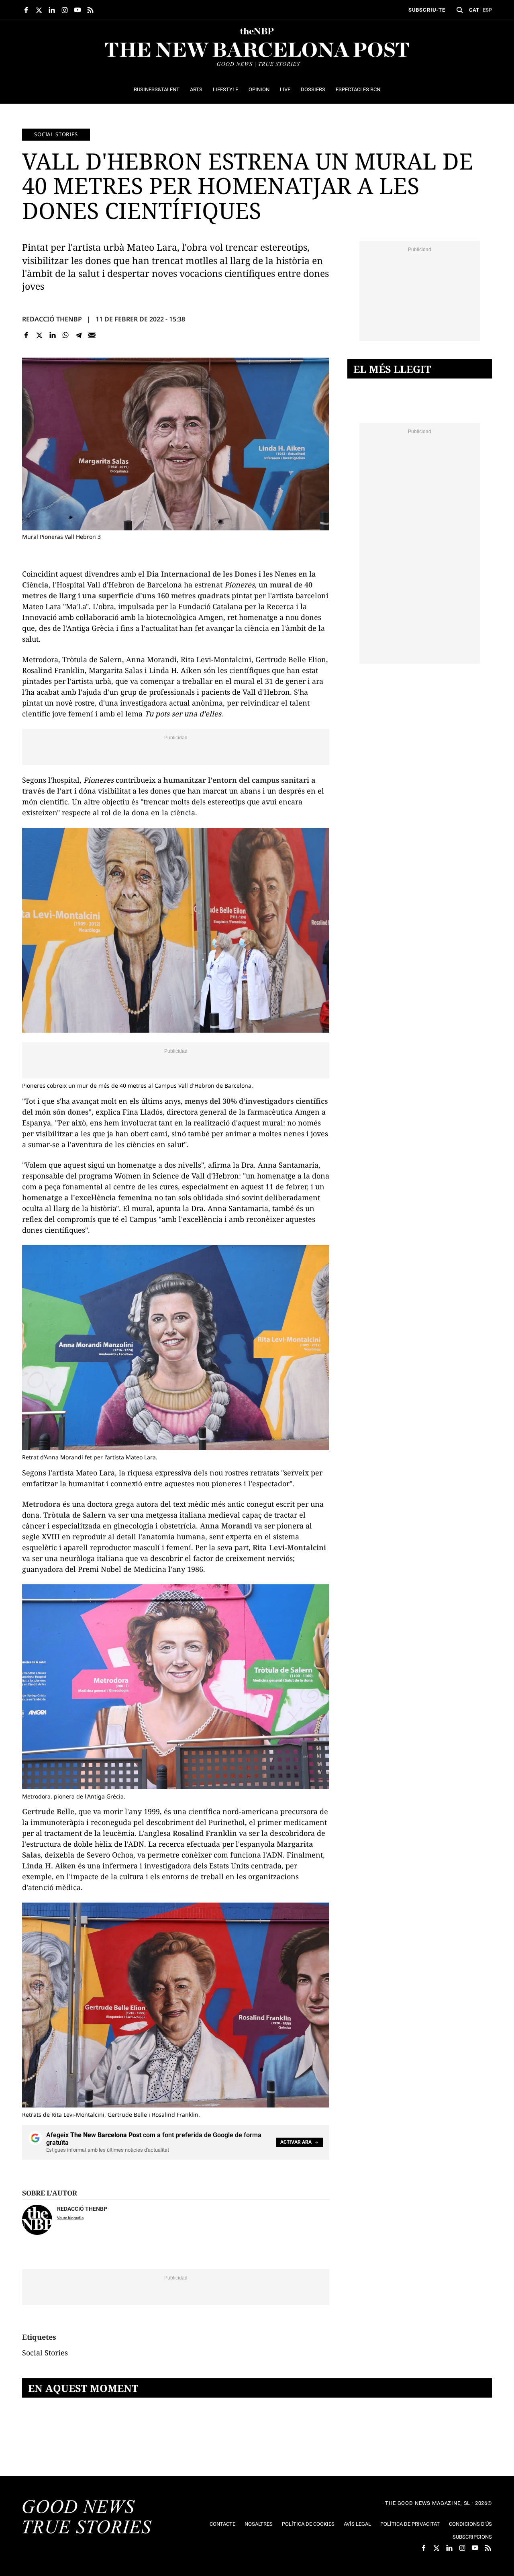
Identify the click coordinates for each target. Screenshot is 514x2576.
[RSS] (90, 10)
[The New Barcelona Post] (87, 2518)
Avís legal (357, 2524)
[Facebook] (26, 335)
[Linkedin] (52, 335)
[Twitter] (40, 335)
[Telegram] (79, 335)
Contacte (222, 2524)
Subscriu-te (427, 10)
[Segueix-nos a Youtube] (78, 10)
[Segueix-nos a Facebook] (26, 10)
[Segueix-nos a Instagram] (65, 10)
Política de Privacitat (410, 2524)
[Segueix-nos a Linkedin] (52, 10)
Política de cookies (308, 2524)
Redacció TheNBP (52, 319)
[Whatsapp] (66, 335)
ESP (487, 10)
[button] (460, 10)
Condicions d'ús (470, 2524)
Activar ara (296, 2142)
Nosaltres (259, 2524)
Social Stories (56, 134)
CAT (474, 10)
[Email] (92, 335)
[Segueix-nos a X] (39, 10)
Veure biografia (70, 2218)
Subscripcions (472, 2537)
